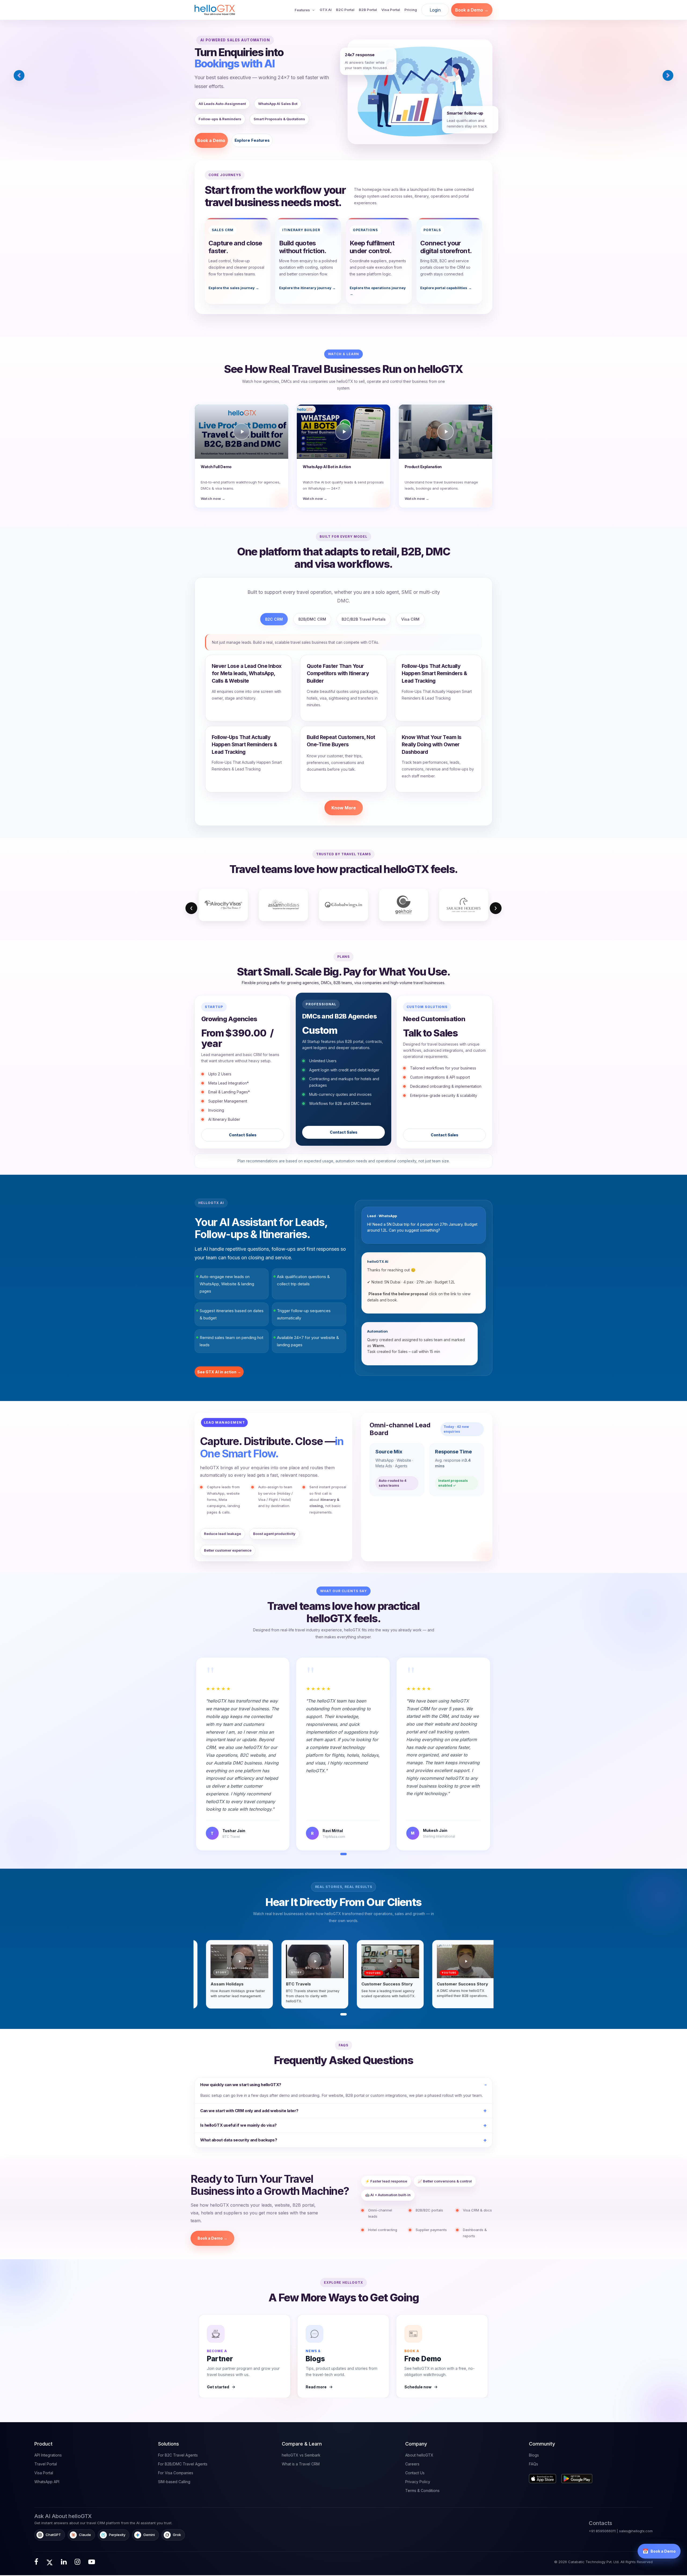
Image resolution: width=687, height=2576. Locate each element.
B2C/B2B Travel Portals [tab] (364, 619)
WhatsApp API (47, 2482)
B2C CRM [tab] (274, 619)
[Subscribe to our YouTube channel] (92, 2562)
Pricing (411, 10)
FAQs (533, 2464)
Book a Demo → (472, 10)
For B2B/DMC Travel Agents (183, 2464)
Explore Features (252, 140)
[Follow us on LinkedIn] (64, 2562)
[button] (19, 75)
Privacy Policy (418, 2482)
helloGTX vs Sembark (301, 2455)
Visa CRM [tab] (410, 619)
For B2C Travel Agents (178, 2455)
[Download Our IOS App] (544, 2477)
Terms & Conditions (422, 2491)
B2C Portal (345, 10)
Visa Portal (391, 10)
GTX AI (326, 10)
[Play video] (230, 1961)
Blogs (534, 2455)
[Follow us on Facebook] (36, 2562)
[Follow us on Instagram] (77, 2562)
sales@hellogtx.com (636, 2531)
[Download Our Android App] (578, 2477)
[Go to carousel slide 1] (343, 2014)
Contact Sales (243, 1135)
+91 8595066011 (602, 2531)
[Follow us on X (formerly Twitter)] (50, 2562)
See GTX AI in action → (219, 1372)
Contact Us (415, 2473)
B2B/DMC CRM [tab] (312, 619)
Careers (412, 2464)
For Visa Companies (176, 2473)
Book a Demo (211, 140)
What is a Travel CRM (301, 2464)
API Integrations (48, 2455)
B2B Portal (368, 10)
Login (435, 10)
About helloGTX (419, 2455)
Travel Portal (46, 2464)
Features (302, 10)
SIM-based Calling (174, 2482)
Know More (344, 808)
